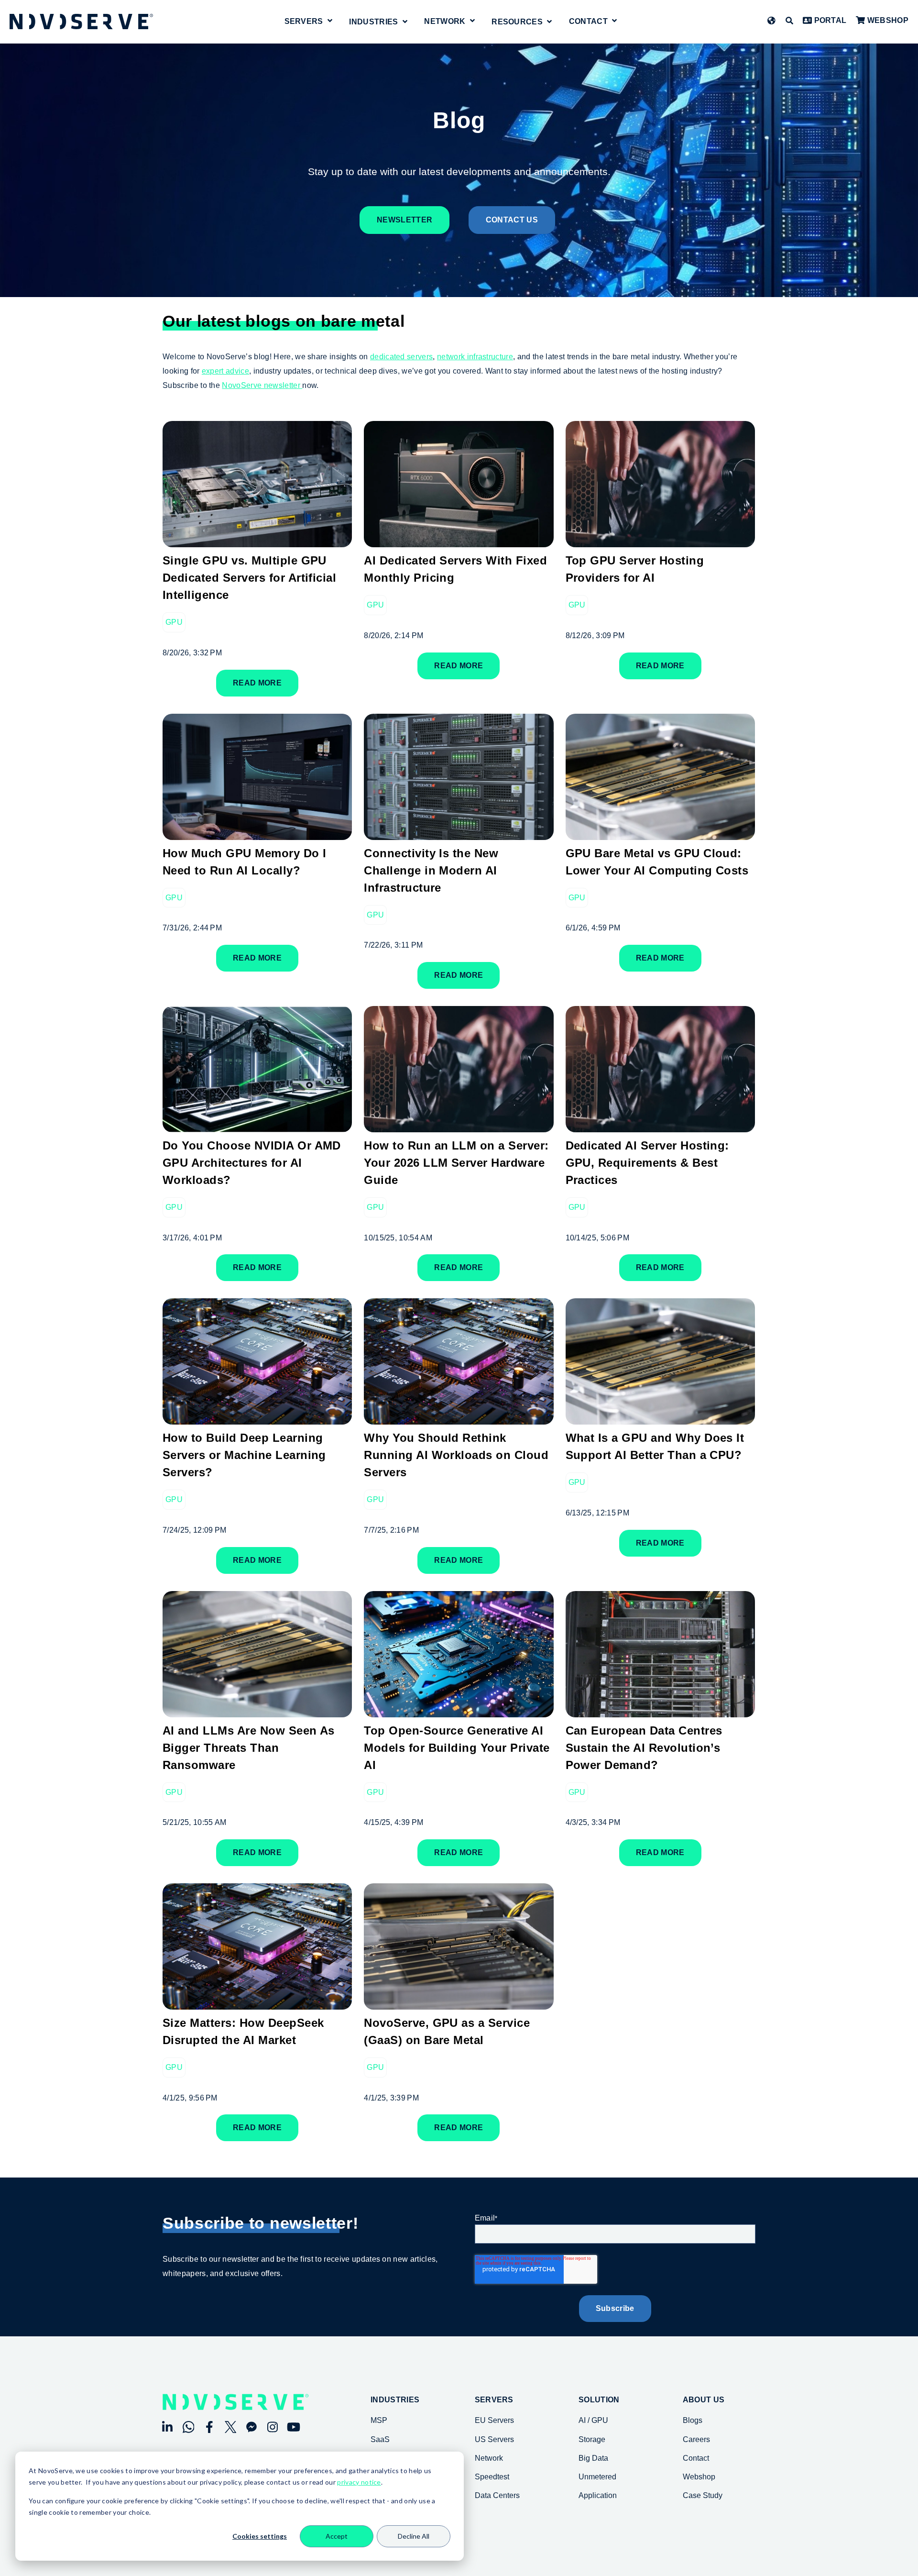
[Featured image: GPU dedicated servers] (257, 1418)
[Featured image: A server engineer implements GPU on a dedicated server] (660, 540)
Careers (696, 2439)
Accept (337, 2536)
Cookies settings (260, 2536)
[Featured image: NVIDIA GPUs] (660, 1418)
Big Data (593, 2458)
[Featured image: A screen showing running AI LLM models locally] (257, 833)
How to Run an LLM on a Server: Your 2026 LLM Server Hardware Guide (456, 1163)
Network (445, 22)
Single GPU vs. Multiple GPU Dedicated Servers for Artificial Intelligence (249, 578)
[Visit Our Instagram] (273, 2427)
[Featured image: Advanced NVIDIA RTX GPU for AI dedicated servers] (459, 540)
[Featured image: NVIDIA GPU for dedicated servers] (257, 1710)
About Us (704, 2400)
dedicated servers (401, 357)
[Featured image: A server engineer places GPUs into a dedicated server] (459, 1125)
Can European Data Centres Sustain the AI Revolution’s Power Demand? (644, 1748)
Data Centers (497, 2495)
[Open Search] (789, 21)
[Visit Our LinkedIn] (167, 2427)
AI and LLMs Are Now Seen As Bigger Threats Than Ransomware (249, 1748)
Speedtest (492, 2477)
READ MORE (257, 683)
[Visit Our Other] (251, 2427)
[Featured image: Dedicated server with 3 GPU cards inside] (257, 540)
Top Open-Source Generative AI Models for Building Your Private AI (457, 1748)
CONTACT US (512, 220)
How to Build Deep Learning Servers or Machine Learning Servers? (244, 1455)
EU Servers (494, 2420)
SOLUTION (599, 2400)
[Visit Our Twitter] (230, 2427)
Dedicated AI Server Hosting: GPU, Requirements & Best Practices (647, 1163)
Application (598, 2495)
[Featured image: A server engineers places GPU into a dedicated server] (660, 1125)
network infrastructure (475, 357)
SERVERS (494, 2400)
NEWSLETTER (404, 220)
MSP (379, 2420)
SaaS (380, 2439)
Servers (304, 22)
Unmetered (597, 2477)
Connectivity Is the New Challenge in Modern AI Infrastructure (431, 870)
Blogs (693, 2420)
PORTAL (829, 20)
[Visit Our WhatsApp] (188, 2427)
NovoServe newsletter (262, 385)
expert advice (225, 371)
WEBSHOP (887, 20)
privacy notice (359, 2482)
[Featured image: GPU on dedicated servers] (459, 1418)
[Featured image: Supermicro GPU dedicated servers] (459, 833)
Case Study (703, 2495)
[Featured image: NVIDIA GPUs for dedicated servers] (660, 833)
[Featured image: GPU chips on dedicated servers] (459, 1710)
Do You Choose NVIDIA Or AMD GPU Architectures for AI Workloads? (252, 1163)
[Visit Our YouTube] (294, 2427)
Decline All (414, 2536)
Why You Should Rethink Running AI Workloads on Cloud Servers (456, 1455)
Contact (588, 22)
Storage (592, 2439)
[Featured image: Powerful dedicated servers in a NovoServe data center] (660, 1710)
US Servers (494, 2439)
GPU (174, 622)
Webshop (699, 2477)
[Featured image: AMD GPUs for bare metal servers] (459, 2003)
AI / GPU (593, 2420)
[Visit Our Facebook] (209, 2427)
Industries (395, 2400)
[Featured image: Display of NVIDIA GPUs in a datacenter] (257, 1125)
